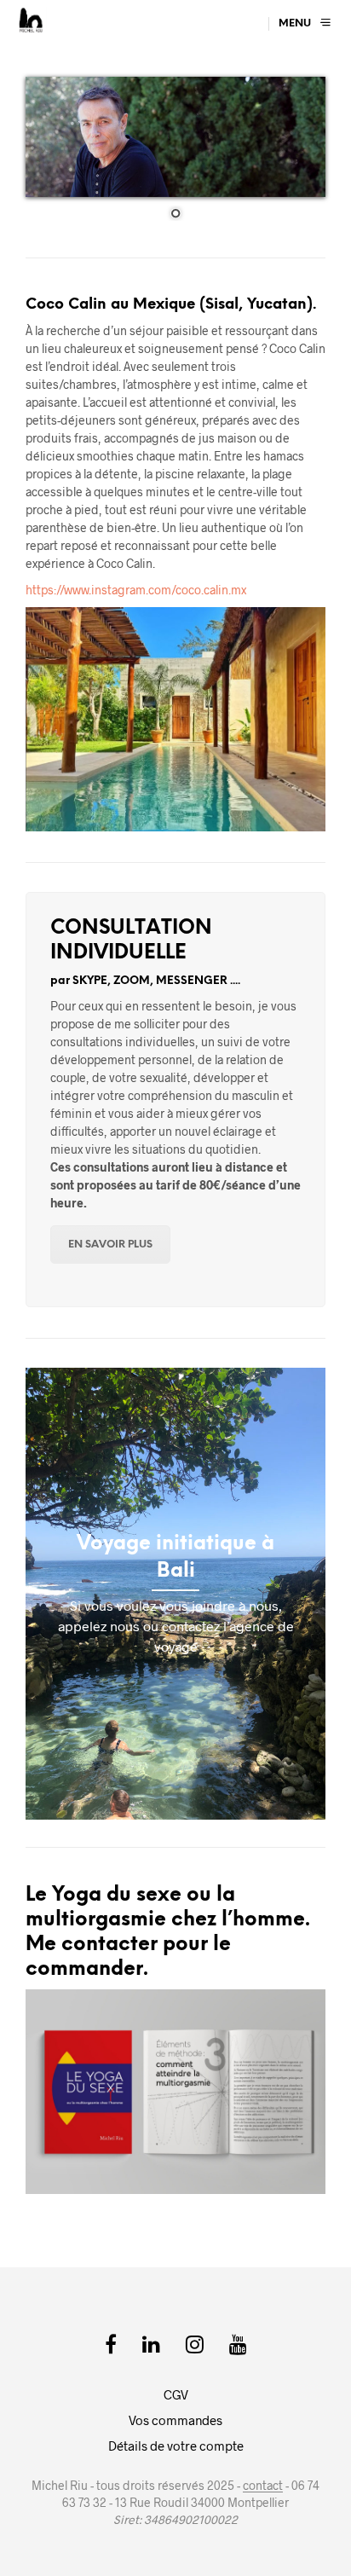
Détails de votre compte (176, 2446)
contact (263, 2486)
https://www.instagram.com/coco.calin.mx (136, 590)
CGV (176, 2394)
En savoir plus (110, 1245)
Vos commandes (175, 2420)
